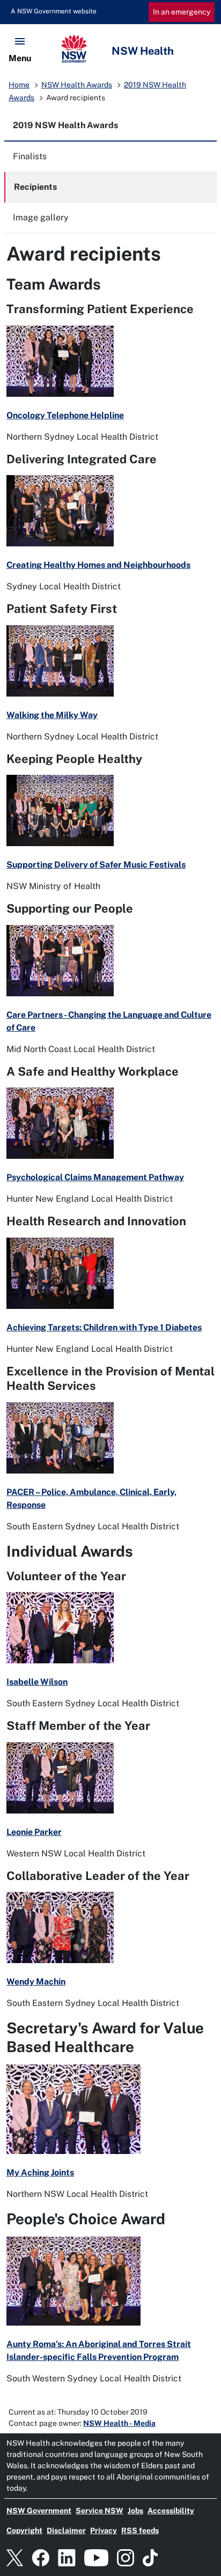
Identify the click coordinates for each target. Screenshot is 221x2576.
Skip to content (47, 11)
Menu (20, 58)
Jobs (135, 2511)
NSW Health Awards (77, 85)
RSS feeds (140, 2530)
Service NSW (100, 2511)
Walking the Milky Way (52, 715)
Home (19, 85)
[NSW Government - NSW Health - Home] (110, 49)
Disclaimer (66, 2530)
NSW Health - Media (119, 2423)
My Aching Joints (40, 2172)
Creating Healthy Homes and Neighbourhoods (98, 565)
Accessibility (171, 2511)
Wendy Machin (36, 1982)
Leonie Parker (34, 1832)
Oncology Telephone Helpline (65, 415)
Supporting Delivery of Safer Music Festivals (96, 865)
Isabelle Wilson (37, 1682)
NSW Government (39, 2511)
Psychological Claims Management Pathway (95, 1177)
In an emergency (182, 12)
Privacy (104, 2530)
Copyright (24, 2530)
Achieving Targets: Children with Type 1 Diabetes (104, 1327)
